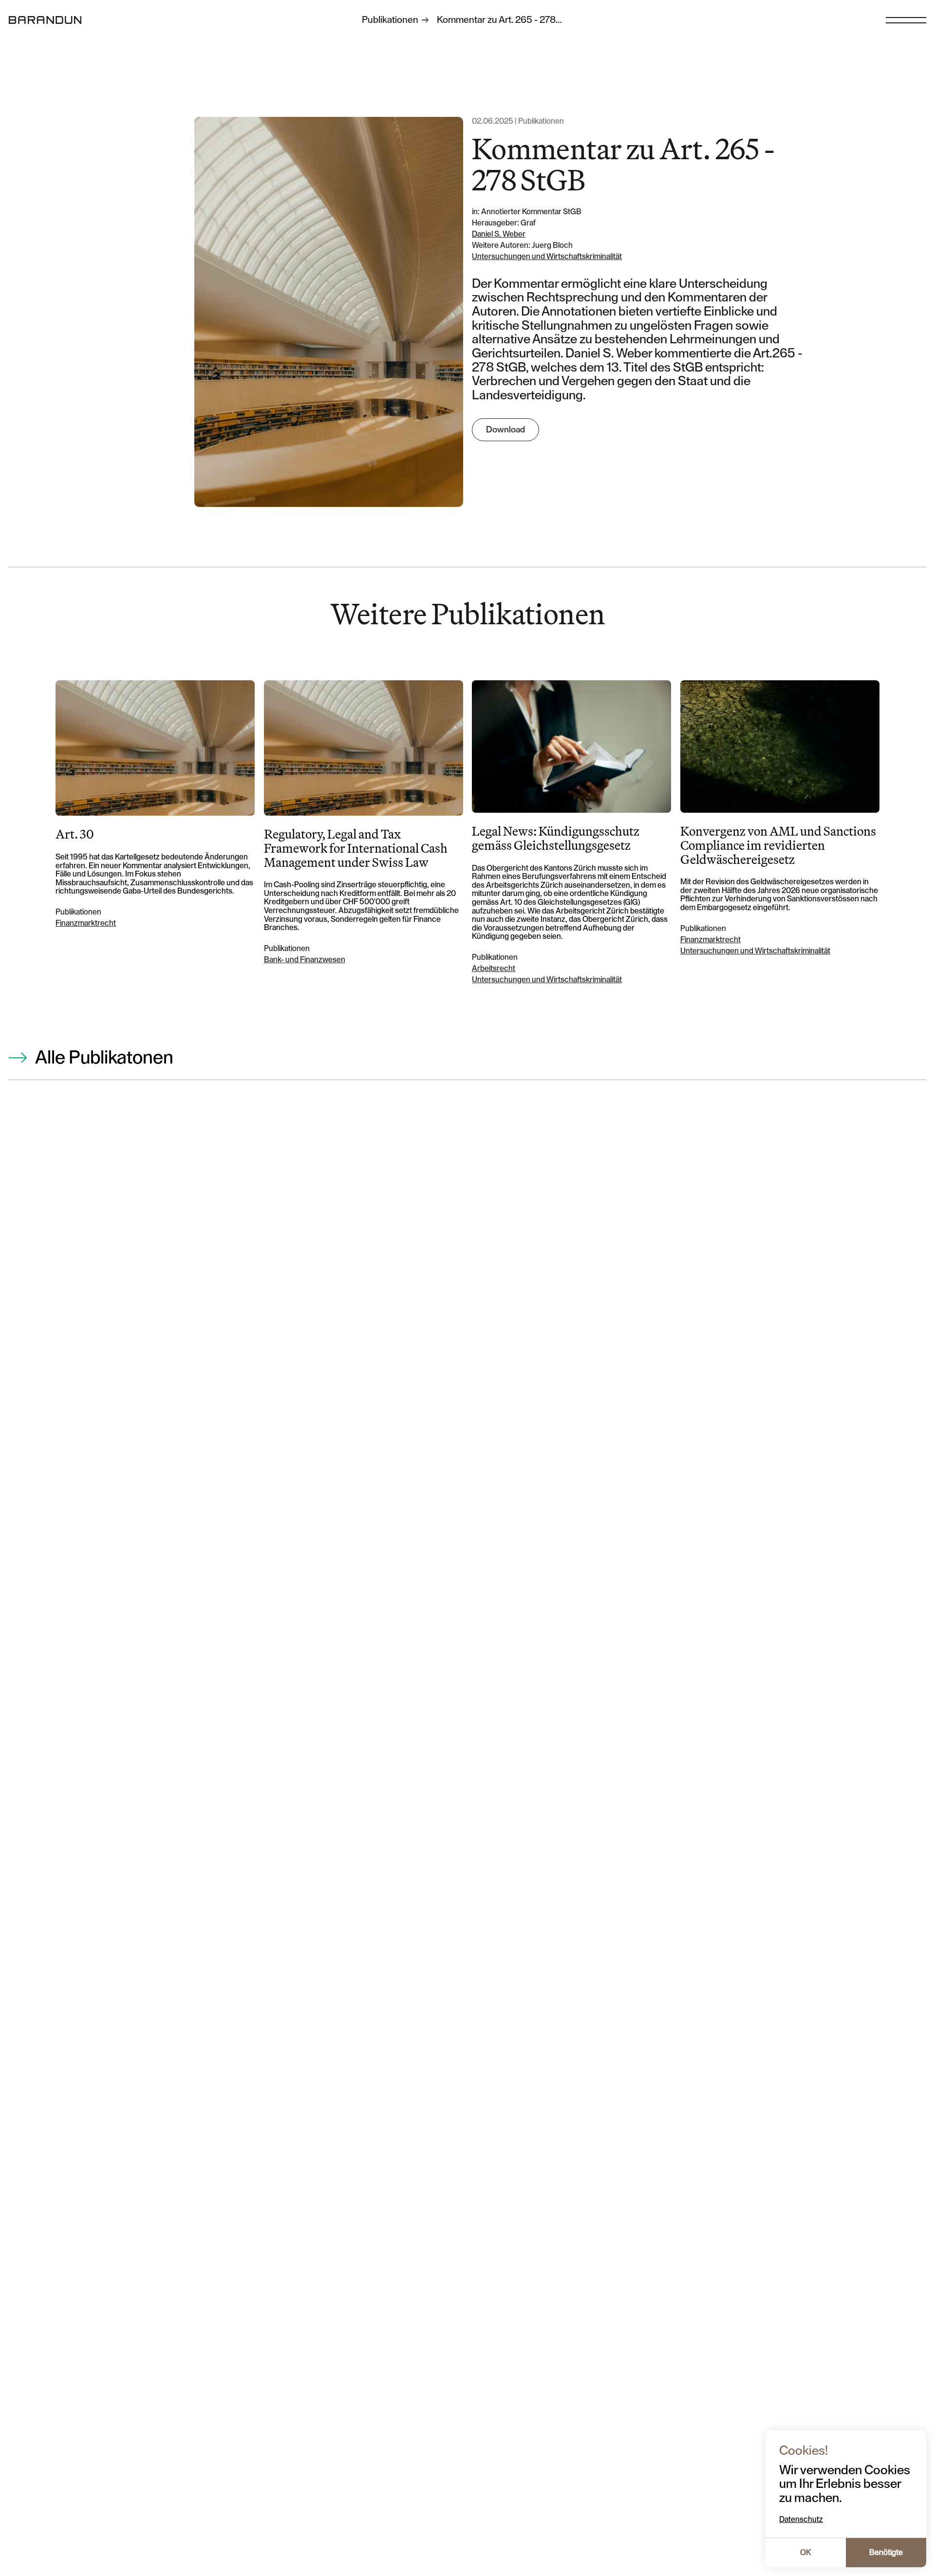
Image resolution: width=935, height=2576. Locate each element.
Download (505, 429)
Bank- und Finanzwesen (305, 960)
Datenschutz (801, 2520)
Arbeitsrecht (494, 969)
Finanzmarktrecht (86, 923)
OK (805, 2553)
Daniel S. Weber (499, 234)
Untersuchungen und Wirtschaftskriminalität (547, 257)
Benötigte (886, 2553)
